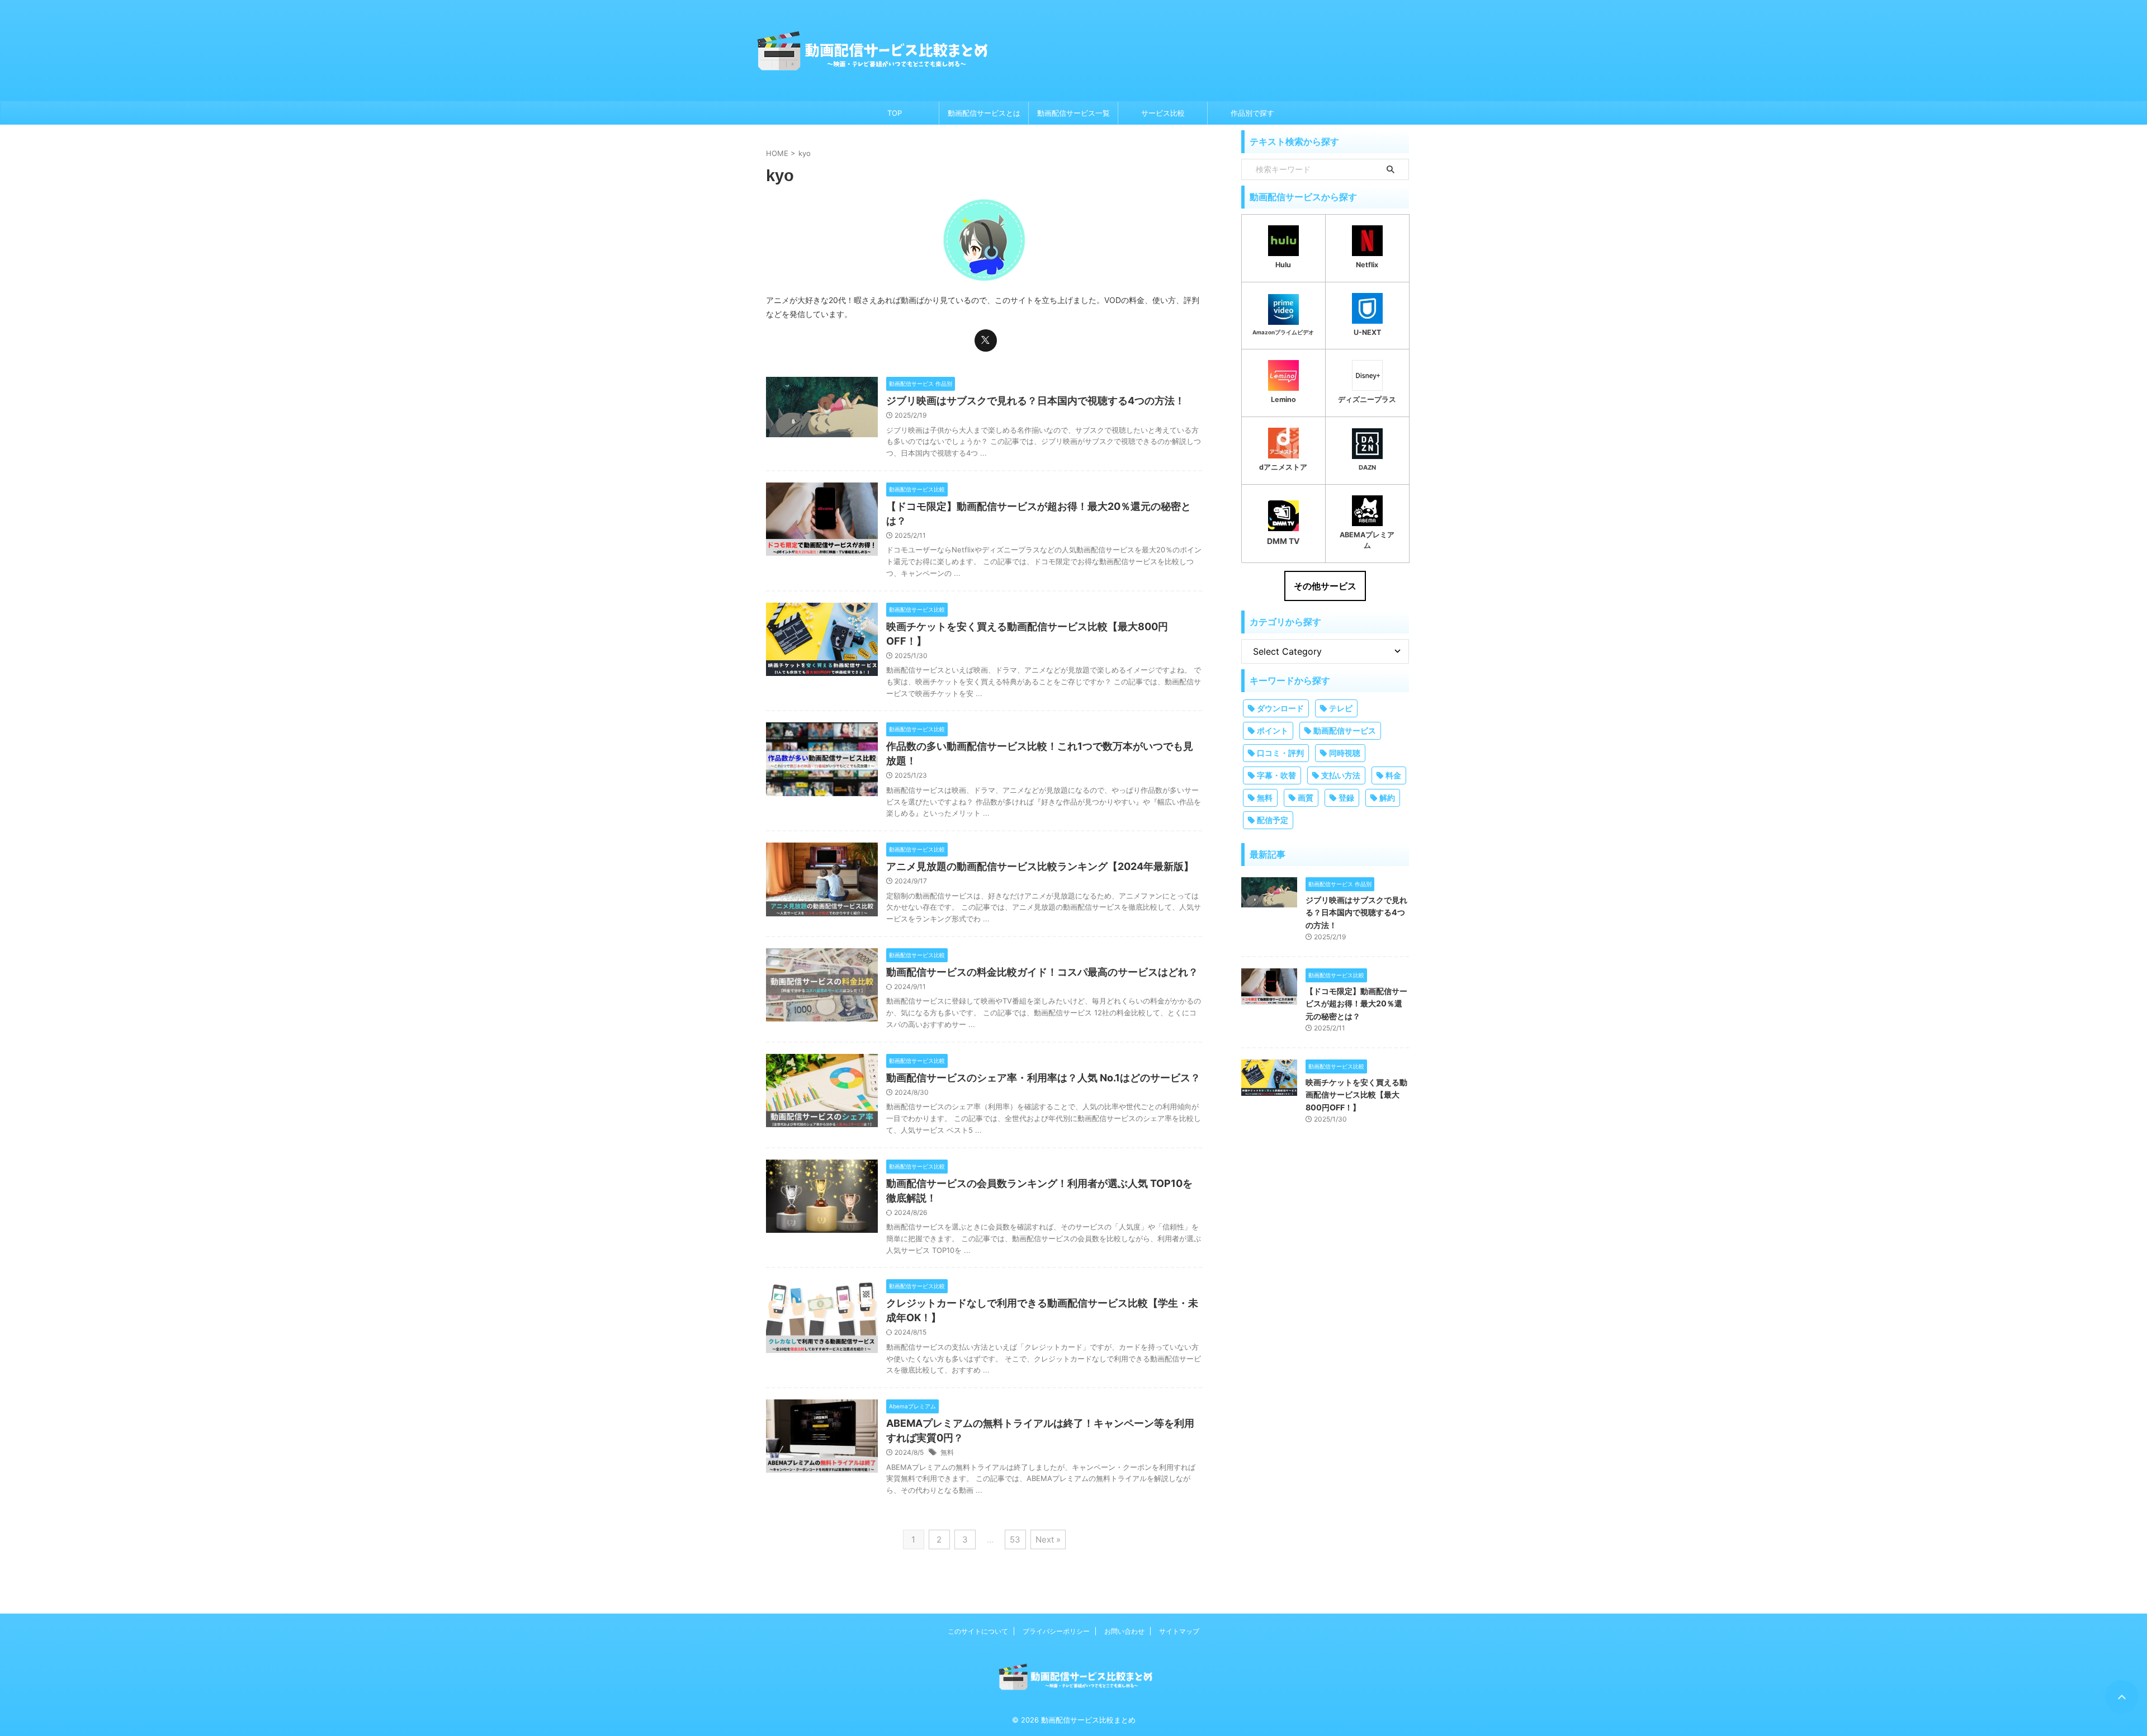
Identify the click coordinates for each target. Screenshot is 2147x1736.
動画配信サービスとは (984, 113)
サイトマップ (1179, 1631)
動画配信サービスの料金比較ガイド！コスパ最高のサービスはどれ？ (1042, 972)
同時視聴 (1345, 753)
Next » (1048, 1539)
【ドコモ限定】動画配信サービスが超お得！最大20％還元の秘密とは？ (1356, 1004)
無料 (947, 1452)
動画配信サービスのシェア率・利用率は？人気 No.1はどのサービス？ (1043, 1078)
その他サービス (1325, 586)
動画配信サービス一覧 (1073, 113)
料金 (1393, 775)
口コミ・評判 (1280, 753)
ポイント (1273, 730)
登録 (1346, 798)
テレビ (1341, 708)
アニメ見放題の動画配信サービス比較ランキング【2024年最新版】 (1040, 866)
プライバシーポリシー (1056, 1631)
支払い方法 (1341, 775)
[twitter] (986, 340)
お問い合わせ (1124, 1631)
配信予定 (1273, 820)
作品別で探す (1252, 113)
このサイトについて (978, 1631)
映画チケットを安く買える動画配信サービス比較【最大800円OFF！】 (1356, 1095)
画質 (1306, 798)
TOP (895, 113)
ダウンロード (1280, 708)
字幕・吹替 (1276, 775)
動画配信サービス (1345, 730)
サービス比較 (1163, 113)
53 (1015, 1539)
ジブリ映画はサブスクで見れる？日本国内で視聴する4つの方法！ (1035, 401)
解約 (1387, 798)
